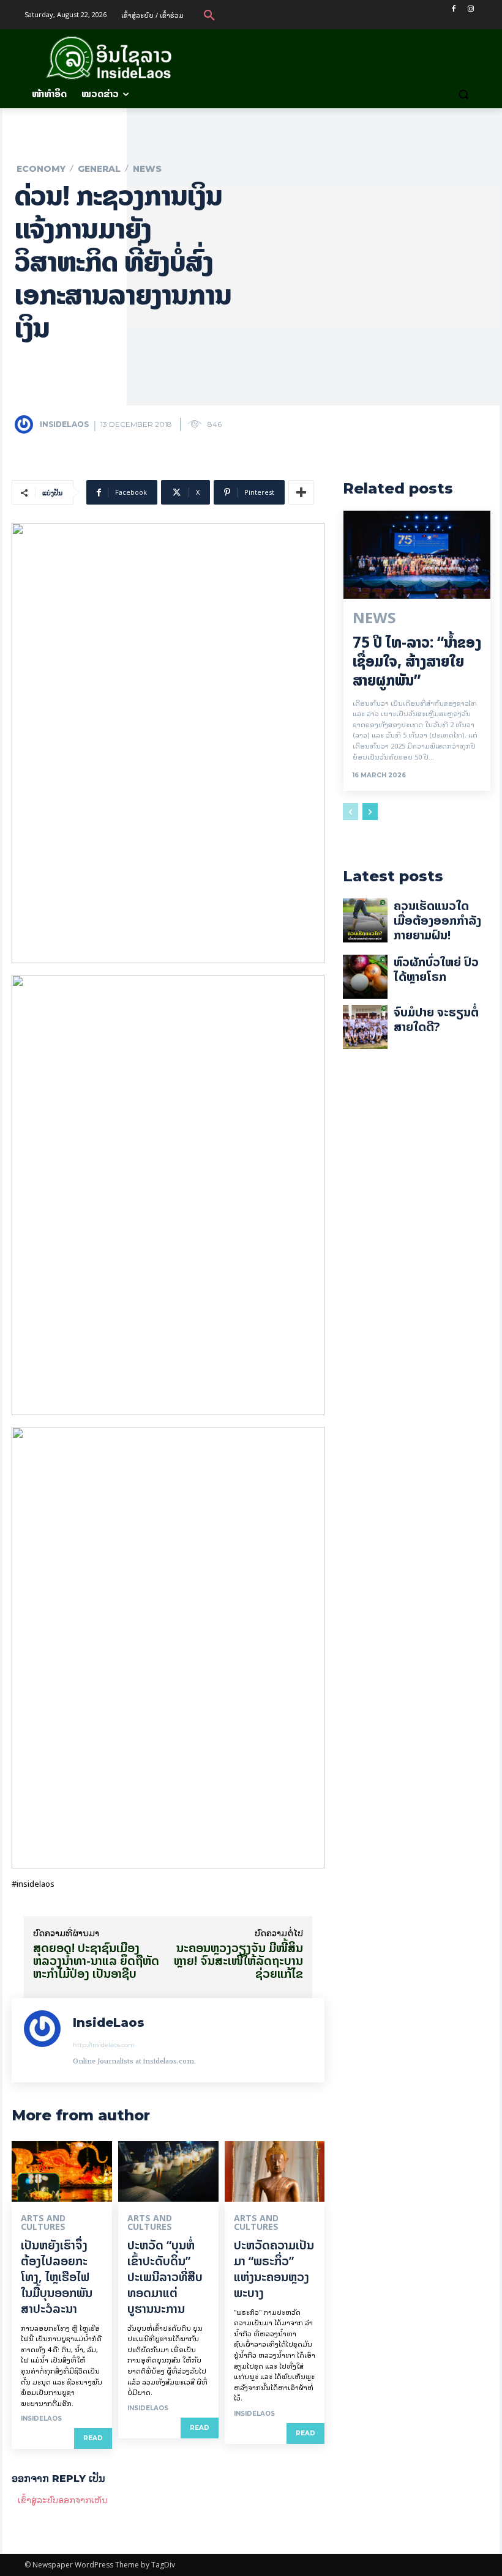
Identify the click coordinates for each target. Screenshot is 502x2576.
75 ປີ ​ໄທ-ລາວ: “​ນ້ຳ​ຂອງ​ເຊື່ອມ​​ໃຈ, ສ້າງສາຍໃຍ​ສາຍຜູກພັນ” (417, 661)
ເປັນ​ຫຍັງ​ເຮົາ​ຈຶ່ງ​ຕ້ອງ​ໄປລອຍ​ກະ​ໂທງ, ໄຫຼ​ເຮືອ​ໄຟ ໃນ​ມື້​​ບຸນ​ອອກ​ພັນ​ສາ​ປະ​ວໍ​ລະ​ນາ (57, 2277)
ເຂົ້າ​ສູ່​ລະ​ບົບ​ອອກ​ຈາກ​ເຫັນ (63, 2499)
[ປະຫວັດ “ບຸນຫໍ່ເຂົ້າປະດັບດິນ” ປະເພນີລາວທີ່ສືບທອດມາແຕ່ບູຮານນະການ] (168, 2171)
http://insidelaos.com (104, 2045)
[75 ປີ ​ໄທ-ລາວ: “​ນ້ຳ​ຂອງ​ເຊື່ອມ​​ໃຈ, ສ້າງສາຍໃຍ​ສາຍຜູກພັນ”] (417, 555)
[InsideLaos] (26, 424)
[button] (209, 15)
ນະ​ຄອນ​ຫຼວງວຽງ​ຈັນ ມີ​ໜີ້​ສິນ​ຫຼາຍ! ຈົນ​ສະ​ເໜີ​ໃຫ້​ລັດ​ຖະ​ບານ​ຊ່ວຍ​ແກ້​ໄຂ (238, 1960)
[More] (301, 492)
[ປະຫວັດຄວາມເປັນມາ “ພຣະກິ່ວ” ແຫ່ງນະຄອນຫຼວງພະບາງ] (275, 2171)
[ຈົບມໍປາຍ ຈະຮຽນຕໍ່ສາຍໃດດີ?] (365, 1027)
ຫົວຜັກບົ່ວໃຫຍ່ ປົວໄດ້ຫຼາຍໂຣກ (436, 969)
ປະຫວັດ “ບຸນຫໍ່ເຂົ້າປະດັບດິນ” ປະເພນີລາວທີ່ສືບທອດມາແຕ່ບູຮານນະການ (165, 2277)
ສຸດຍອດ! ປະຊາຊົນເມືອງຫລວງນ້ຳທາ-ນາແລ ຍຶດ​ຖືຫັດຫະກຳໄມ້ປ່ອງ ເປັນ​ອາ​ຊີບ (96, 1960)
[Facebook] (453, 9)
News (147, 169)
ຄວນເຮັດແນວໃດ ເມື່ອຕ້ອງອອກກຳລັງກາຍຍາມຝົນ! (437, 920)
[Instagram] (470, 9)
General (99, 169)
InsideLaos (64, 424)
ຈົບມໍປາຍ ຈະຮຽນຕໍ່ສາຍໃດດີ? (436, 1019)
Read (93, 2438)
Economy (41, 169)
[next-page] (370, 812)
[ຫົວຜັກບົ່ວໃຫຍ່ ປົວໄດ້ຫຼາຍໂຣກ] (365, 977)
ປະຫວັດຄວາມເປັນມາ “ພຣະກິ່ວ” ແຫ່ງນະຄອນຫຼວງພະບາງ (274, 2269)
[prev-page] (350, 812)
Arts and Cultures (43, 2223)
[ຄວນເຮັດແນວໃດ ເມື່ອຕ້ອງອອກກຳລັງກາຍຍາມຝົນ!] (365, 920)
